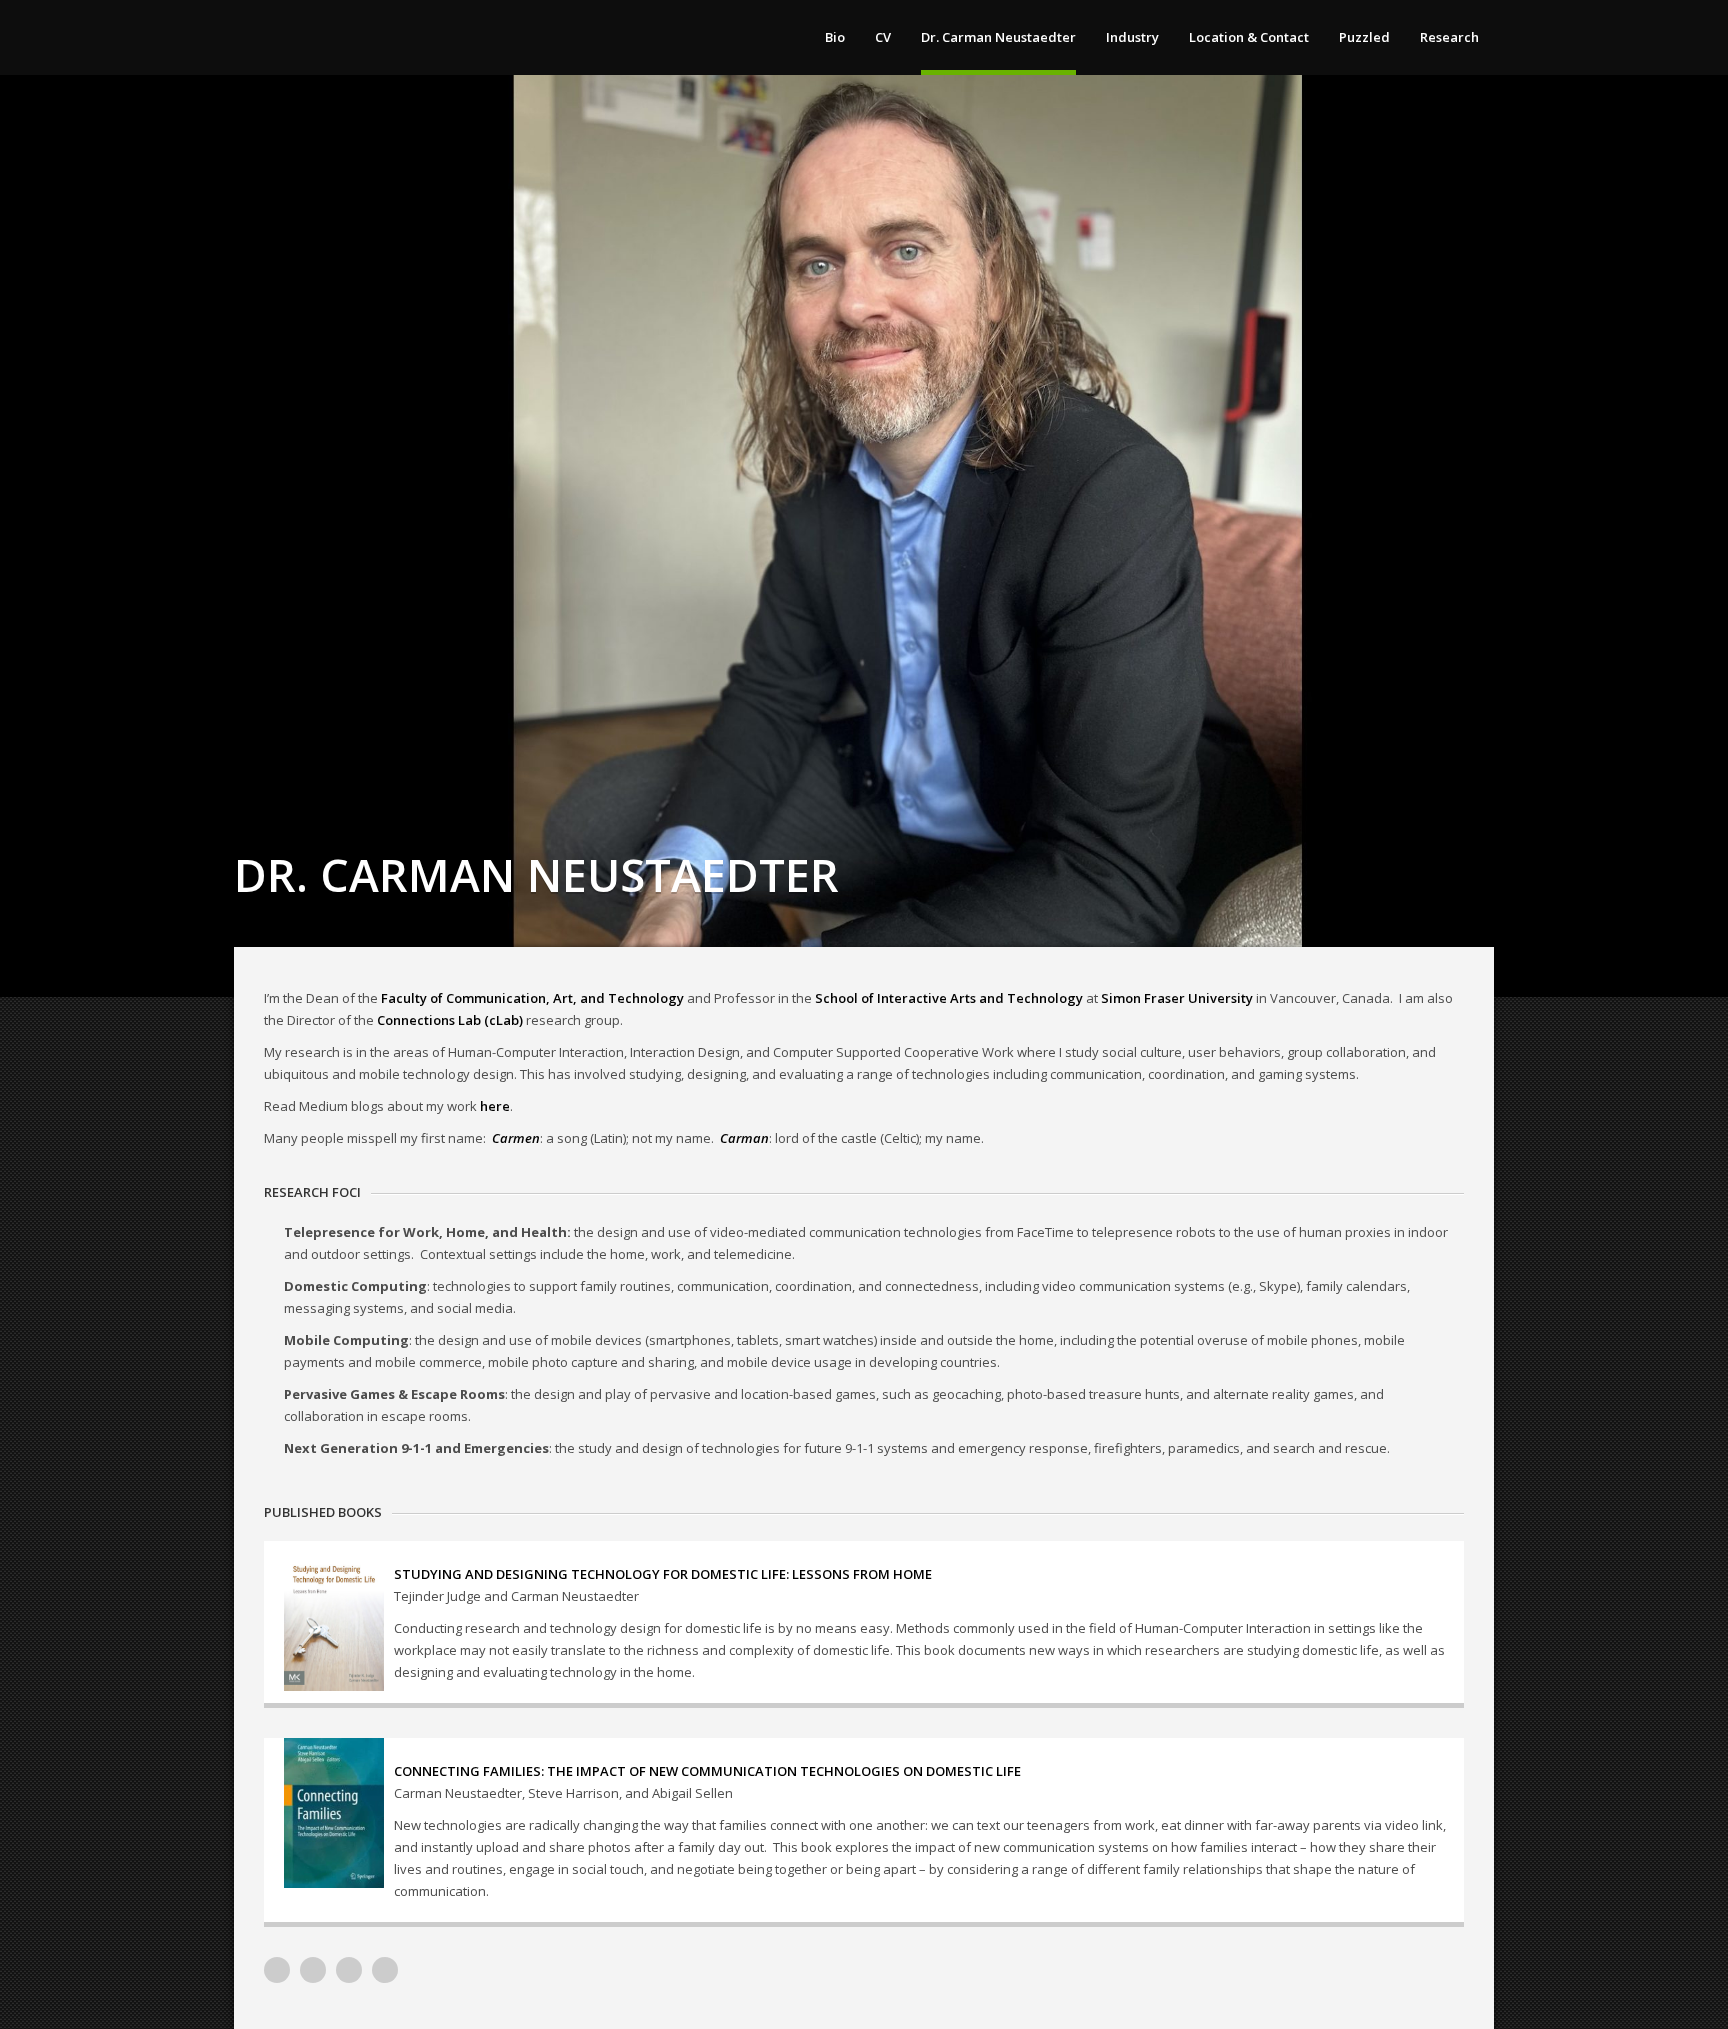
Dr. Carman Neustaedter (998, 37)
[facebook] (385, 1970)
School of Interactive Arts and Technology (949, 998)
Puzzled (1364, 37)
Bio (835, 37)
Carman (744, 1138)
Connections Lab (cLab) (450, 1020)
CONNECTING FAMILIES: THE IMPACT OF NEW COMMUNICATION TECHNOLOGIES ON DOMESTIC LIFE (707, 1771)
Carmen (516, 1138)
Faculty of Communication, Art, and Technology (532, 998)
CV (883, 37)
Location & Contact (1249, 37)
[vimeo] (277, 1970)
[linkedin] (313, 1970)
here (495, 1106)
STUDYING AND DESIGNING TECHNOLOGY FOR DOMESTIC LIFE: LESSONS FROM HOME (663, 1574)
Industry (1132, 37)
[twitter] (349, 1970)
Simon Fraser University (1177, 998)
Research (1449, 37)
